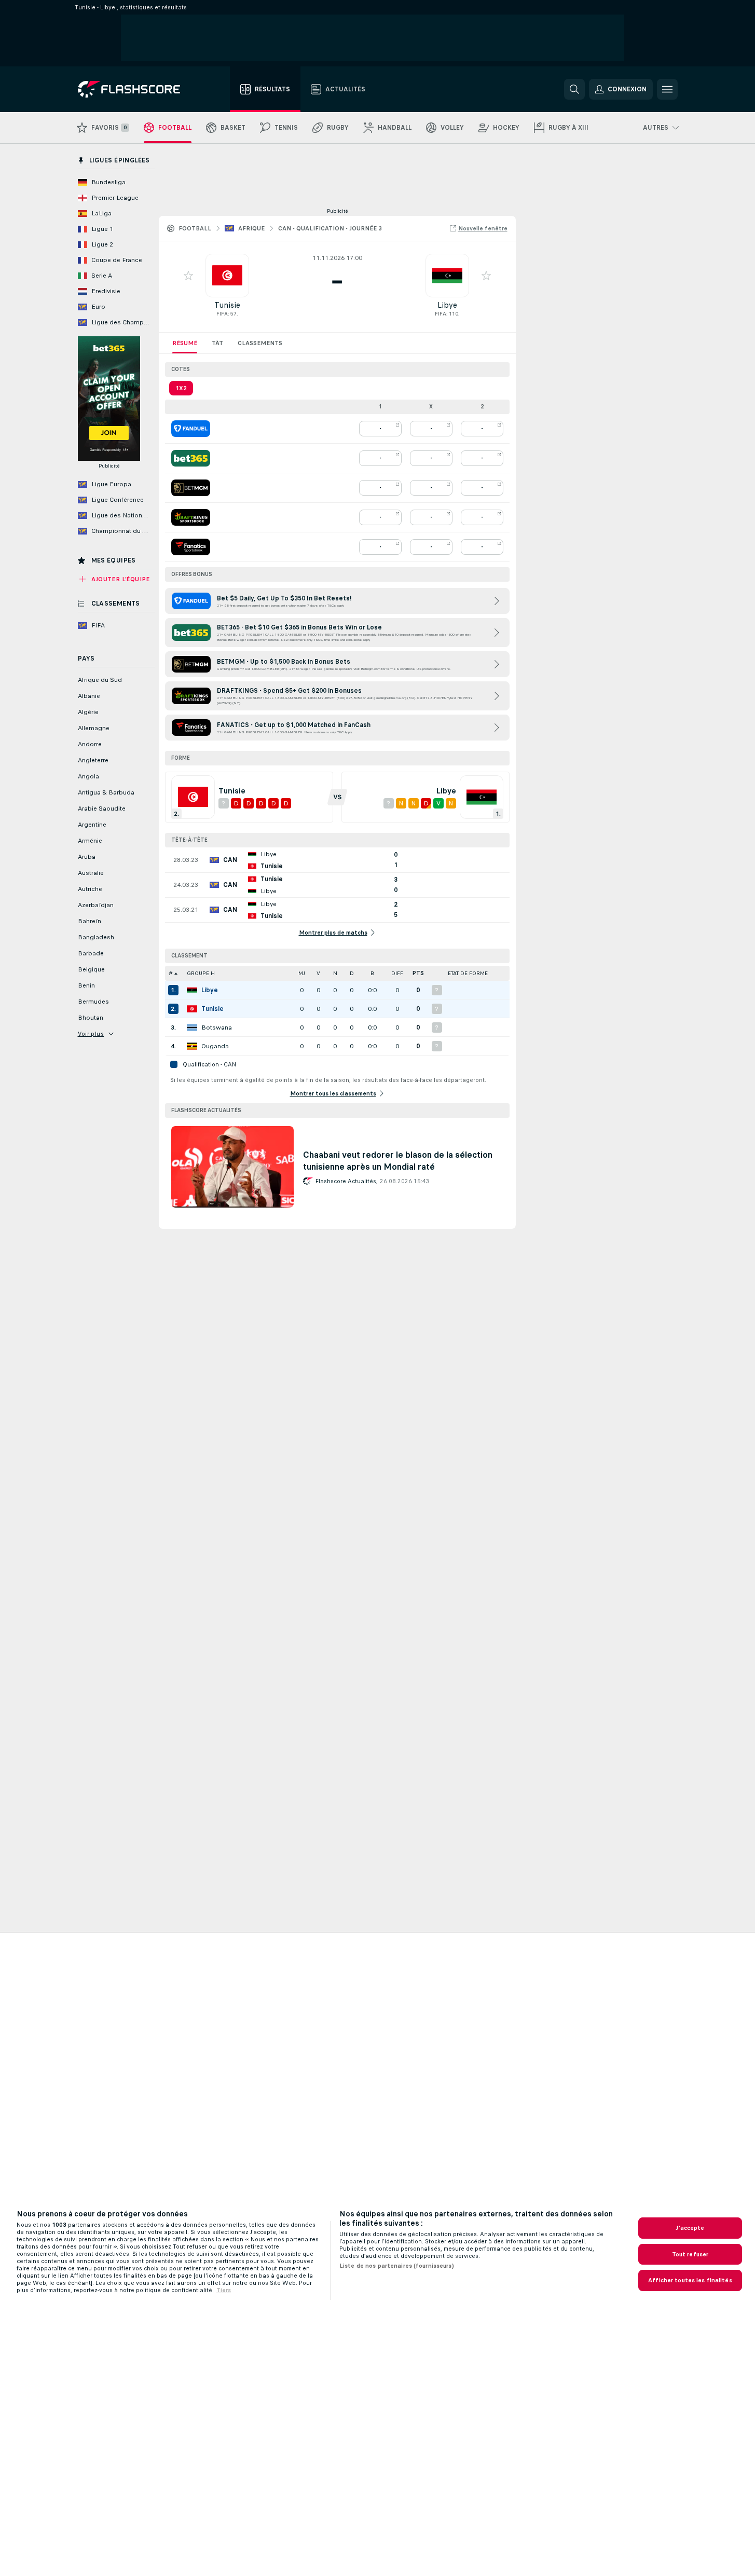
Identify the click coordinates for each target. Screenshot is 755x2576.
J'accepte (690, 2228)
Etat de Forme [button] (468, 973)
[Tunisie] (192, 1009)
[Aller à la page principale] (136, 89)
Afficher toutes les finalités (690, 2280)
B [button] (372, 973)
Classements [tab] (260, 343)
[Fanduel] (191, 429)
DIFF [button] (397, 973)
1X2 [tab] (181, 388)
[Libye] (192, 990)
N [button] (335, 973)
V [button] (318, 973)
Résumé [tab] (185, 343)
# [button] (171, 973)
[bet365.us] (191, 458)
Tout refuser (690, 2254)
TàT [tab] (217, 343)
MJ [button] (302, 973)
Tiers (224, 2290)
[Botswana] (192, 1027)
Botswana (217, 1027)
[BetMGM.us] (191, 488)
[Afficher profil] (227, 276)
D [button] (352, 973)
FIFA (222, 314)
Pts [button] (418, 973)
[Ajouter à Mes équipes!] (188, 276)
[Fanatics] (191, 547)
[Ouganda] (192, 1046)
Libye (447, 305)
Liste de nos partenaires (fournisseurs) (397, 2266)
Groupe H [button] (201, 973)
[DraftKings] (191, 517)
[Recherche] (574, 89)
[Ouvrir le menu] (667, 89)
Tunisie (227, 305)
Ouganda (215, 1046)
